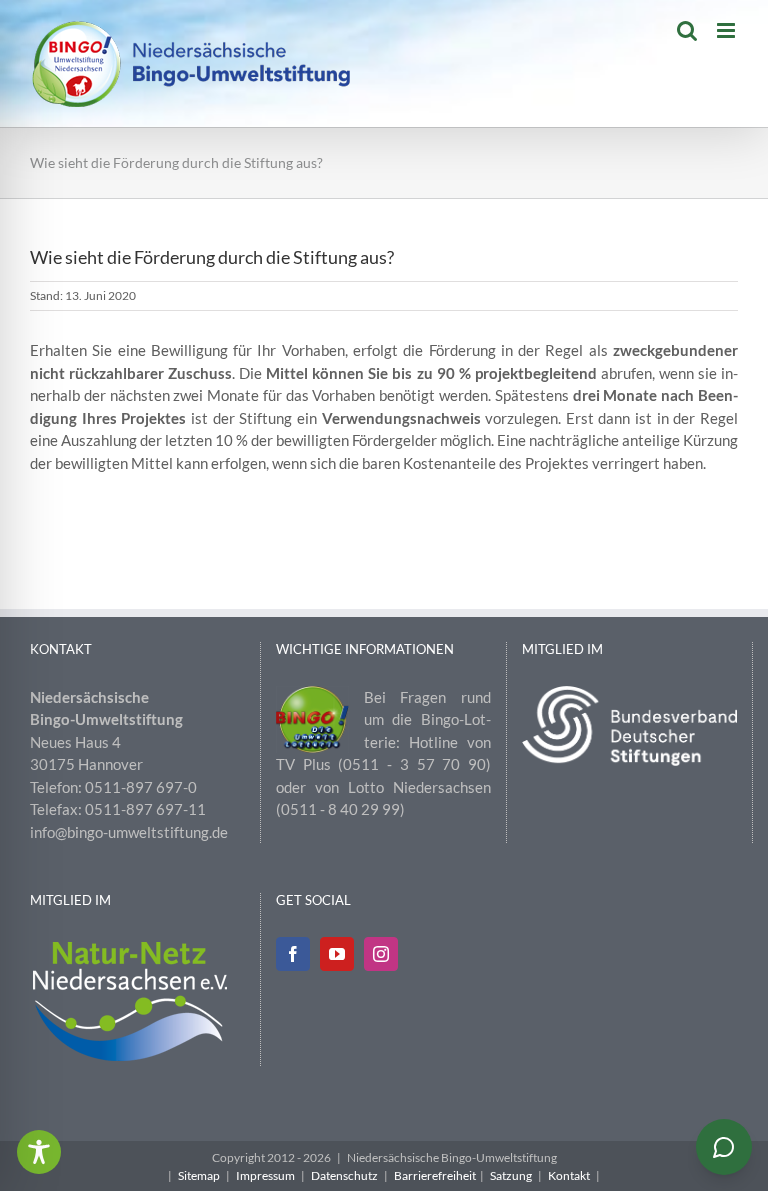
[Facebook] (293, 954)
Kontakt (569, 1175)
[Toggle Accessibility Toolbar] (39, 1152)
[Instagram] (381, 954)
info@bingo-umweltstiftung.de (129, 832)
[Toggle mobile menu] (727, 30)
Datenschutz (344, 1175)
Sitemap (199, 1175)
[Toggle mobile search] (687, 30)
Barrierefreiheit (435, 1175)
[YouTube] (337, 954)
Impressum (265, 1175)
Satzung (511, 1175)
